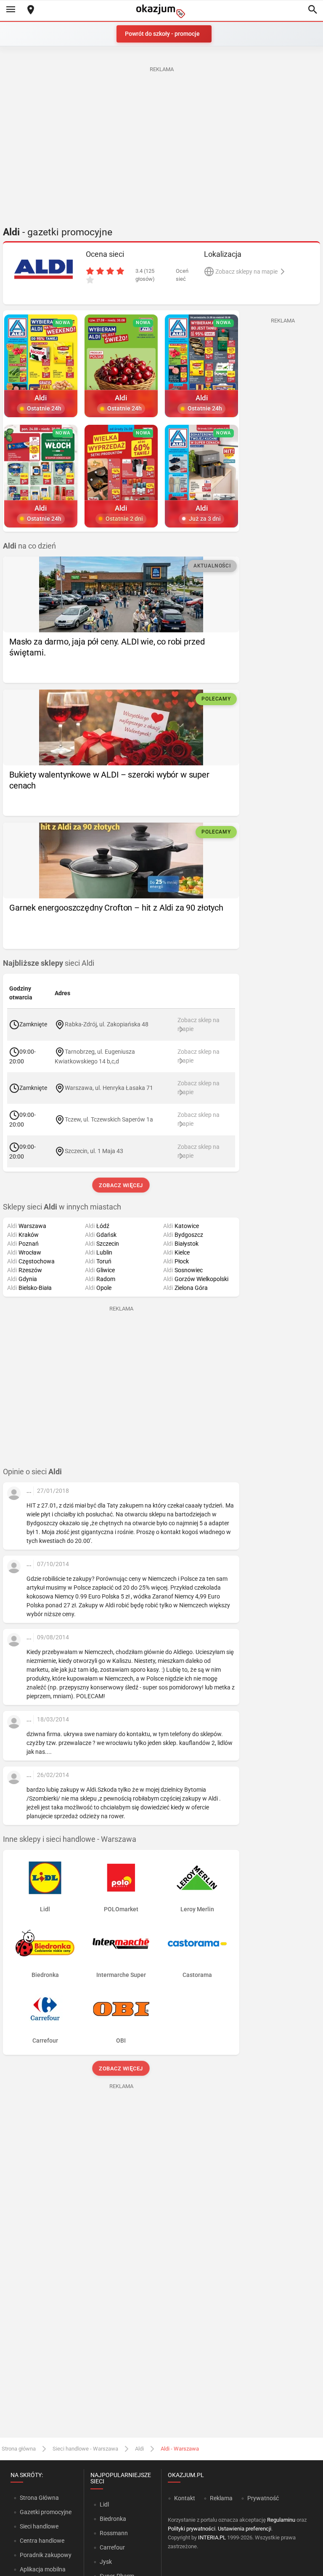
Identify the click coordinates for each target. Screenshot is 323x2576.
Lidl (104, 2504)
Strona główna (19, 2449)
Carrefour (112, 2547)
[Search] (312, 10)
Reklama (221, 2498)
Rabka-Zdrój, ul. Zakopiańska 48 (107, 1024)
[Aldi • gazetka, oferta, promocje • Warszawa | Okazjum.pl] (43, 269)
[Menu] (11, 10)
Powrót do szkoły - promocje (162, 34)
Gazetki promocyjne (46, 2512)
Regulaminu (281, 2520)
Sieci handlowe (39, 2526)
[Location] (31, 10)
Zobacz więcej (121, 1185)
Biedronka (113, 2519)
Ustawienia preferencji (245, 2529)
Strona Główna (39, 2498)
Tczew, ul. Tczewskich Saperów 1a (109, 1119)
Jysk (106, 2562)
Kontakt (185, 2498)
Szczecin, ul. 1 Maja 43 (94, 1151)
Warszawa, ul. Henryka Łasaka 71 (109, 1087)
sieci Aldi (49, 963)
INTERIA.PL (212, 2537)
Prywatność (263, 2498)
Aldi (139, 2449)
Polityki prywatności (192, 2529)
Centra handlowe (42, 2541)
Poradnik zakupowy (46, 2555)
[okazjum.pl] (161, 11)
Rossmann (114, 2533)
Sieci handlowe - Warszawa (85, 2449)
